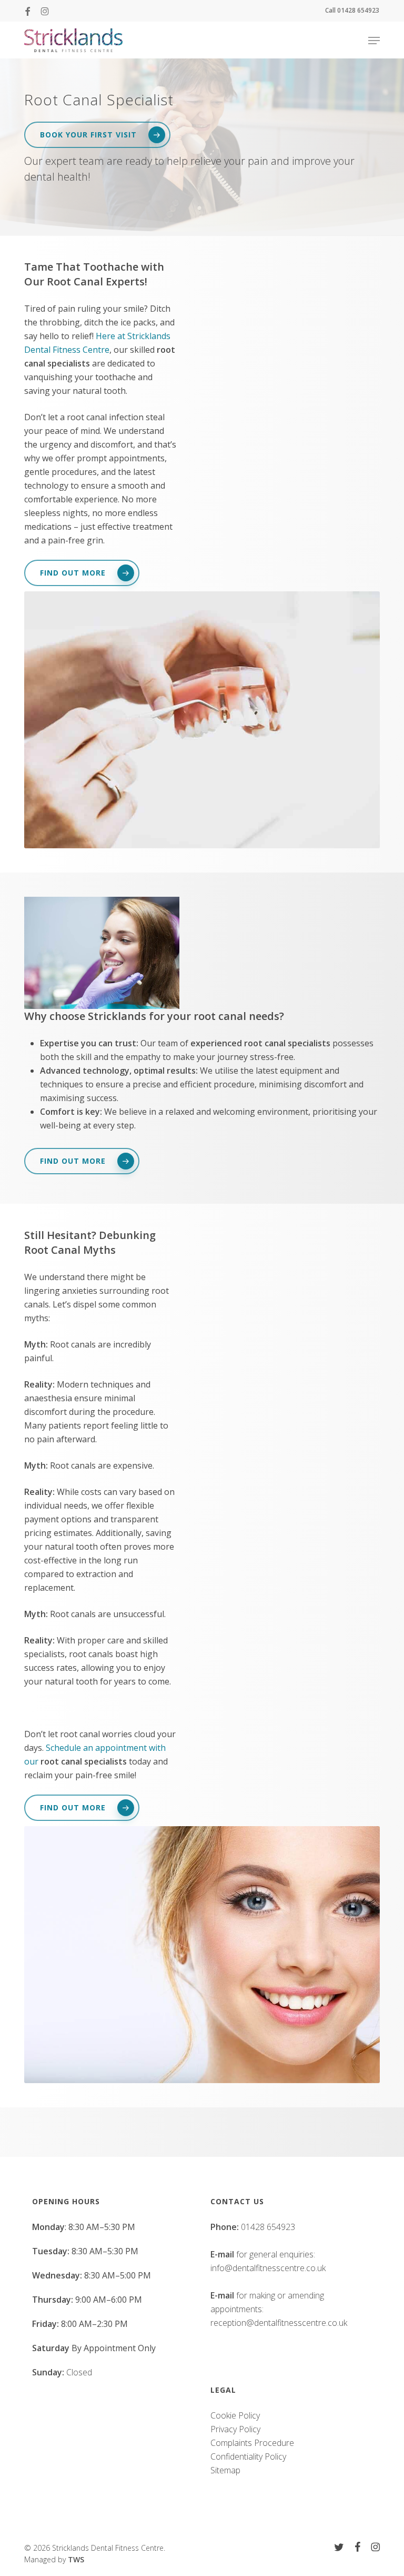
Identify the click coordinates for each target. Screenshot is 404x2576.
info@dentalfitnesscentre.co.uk (268, 2268)
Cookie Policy (235, 2415)
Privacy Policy (235, 2429)
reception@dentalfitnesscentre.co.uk (279, 2323)
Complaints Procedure (252, 2443)
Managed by (54, 2559)
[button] (374, 41)
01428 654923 (268, 2227)
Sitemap (225, 2470)
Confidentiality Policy (248, 2456)
